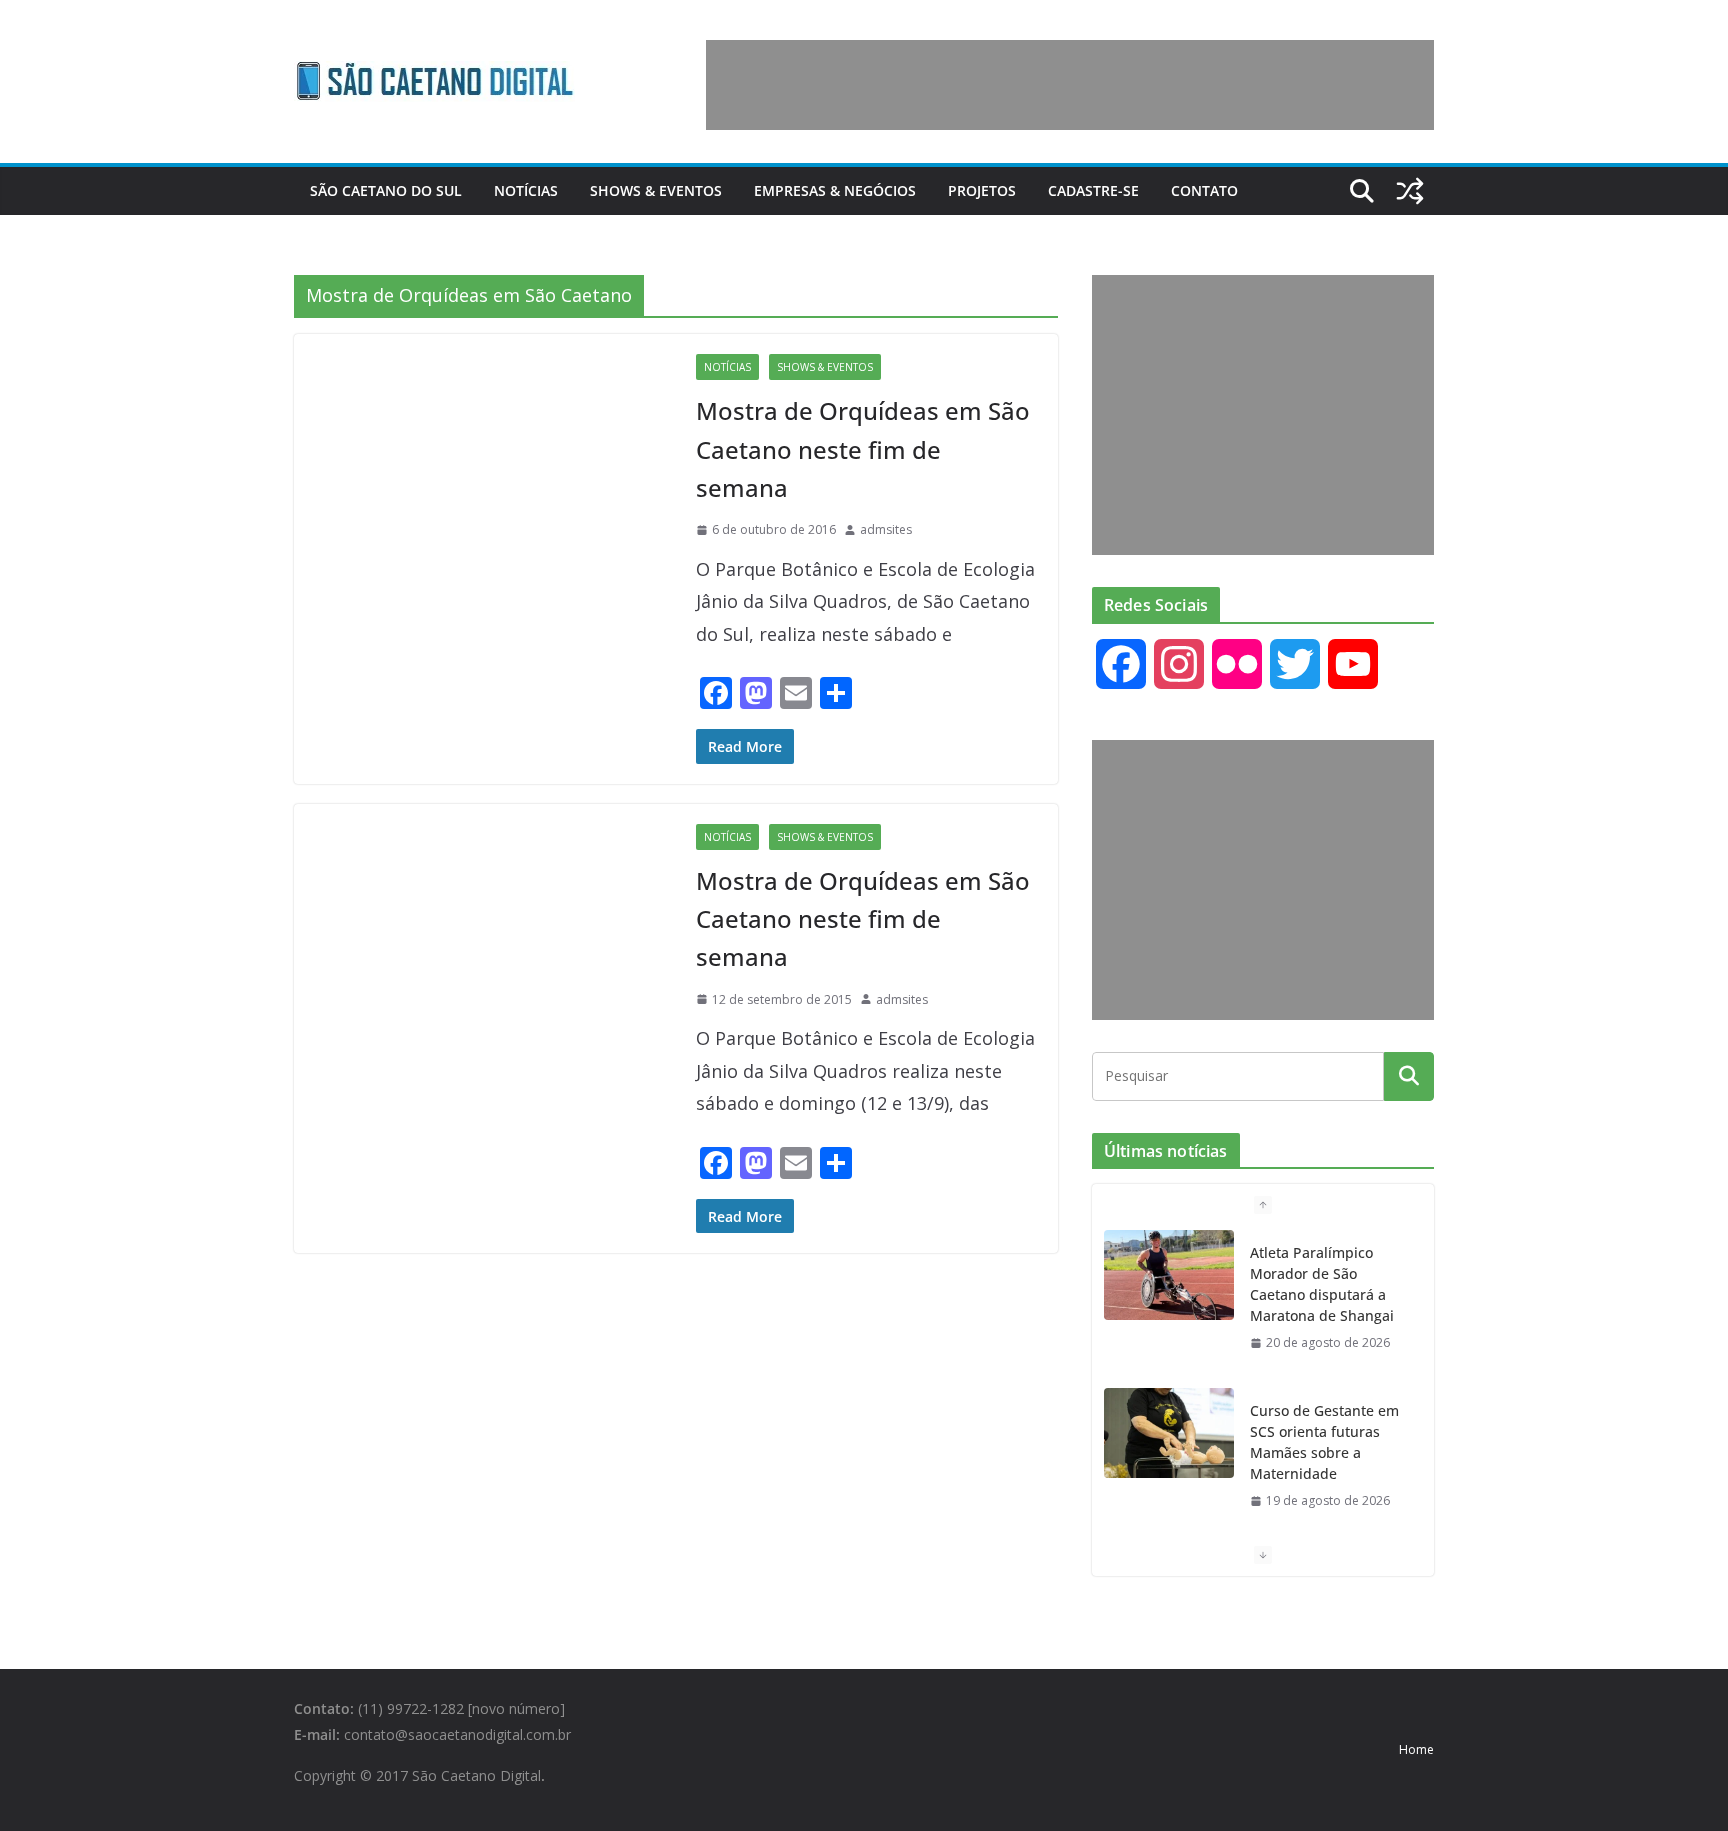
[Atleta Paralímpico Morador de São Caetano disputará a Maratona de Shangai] (1169, 1275)
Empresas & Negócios (835, 190)
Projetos (982, 190)
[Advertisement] (1070, 85)
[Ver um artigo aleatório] (1410, 191)
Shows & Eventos (656, 190)
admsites (886, 529)
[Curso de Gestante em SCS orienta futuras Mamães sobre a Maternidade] (1169, 1433)
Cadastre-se (1093, 190)
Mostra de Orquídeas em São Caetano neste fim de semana (863, 449)
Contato (1204, 190)
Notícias (526, 190)
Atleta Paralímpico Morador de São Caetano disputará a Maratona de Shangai (1322, 1284)
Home (1416, 1749)
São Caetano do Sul (386, 190)
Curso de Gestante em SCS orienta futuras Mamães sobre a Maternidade (1324, 1442)
